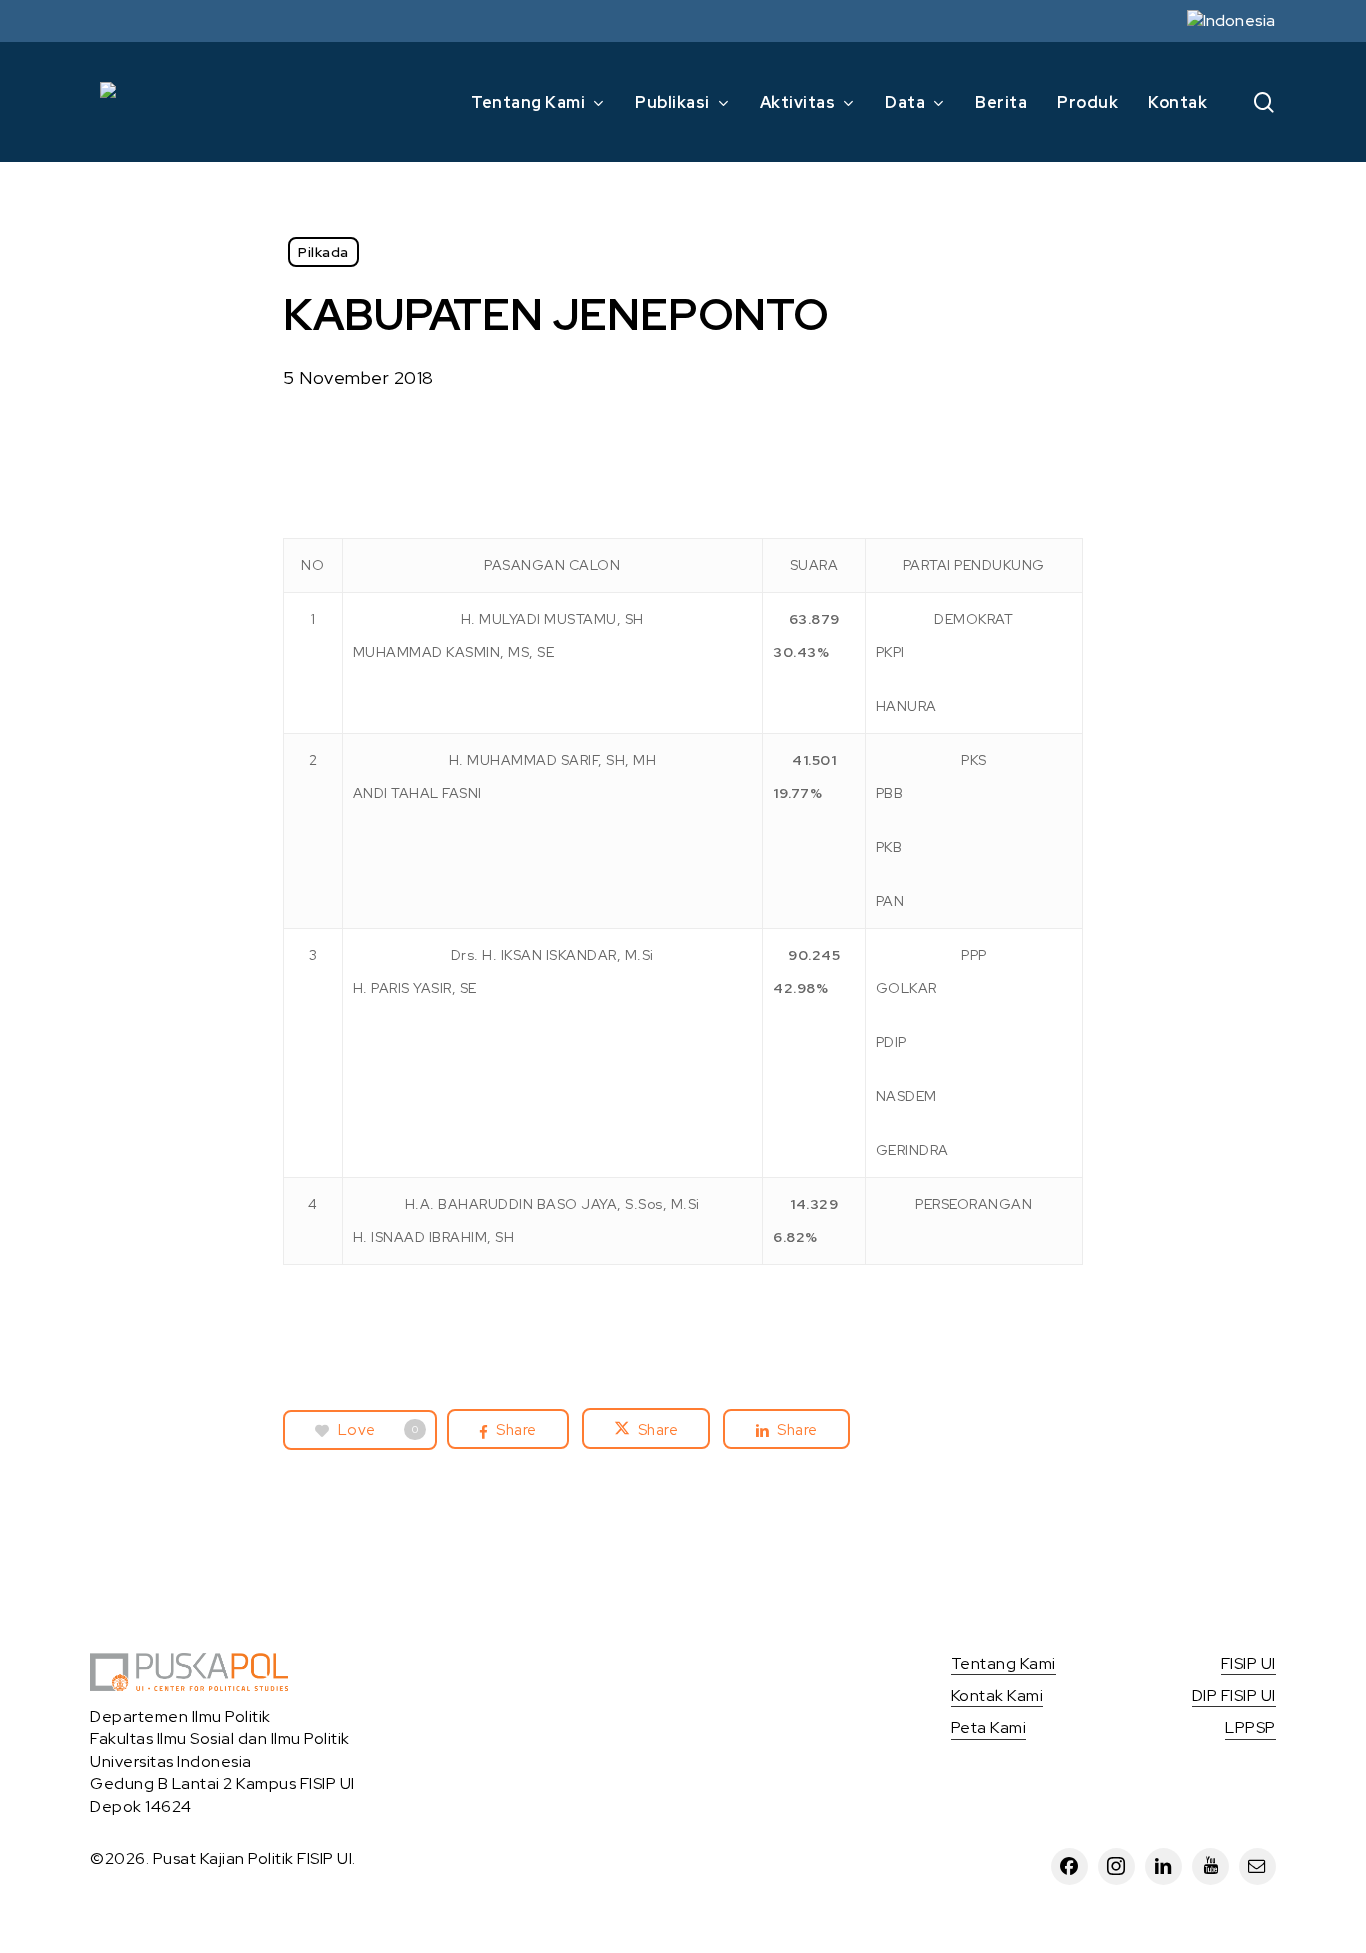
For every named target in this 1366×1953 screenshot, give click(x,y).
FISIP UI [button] (1248, 1663)
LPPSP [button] (1250, 1727)
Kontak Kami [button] (997, 1695)
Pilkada (323, 252)
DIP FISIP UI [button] (1234, 1695)
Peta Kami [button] (989, 1727)
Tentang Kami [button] (1003, 1663)
